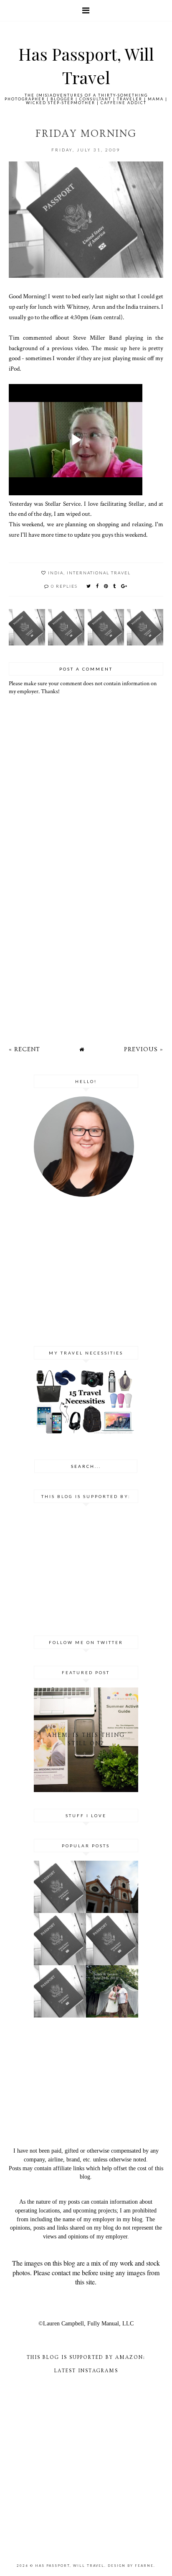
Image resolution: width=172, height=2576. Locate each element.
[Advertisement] (86, 954)
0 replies (64, 586)
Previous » (144, 1049)
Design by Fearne (131, 2566)
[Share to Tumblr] (115, 586)
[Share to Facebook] (98, 586)
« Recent (24, 1049)
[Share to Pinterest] (106, 586)
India (56, 573)
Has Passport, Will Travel (70, 2566)
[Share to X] (89, 586)
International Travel (99, 573)
